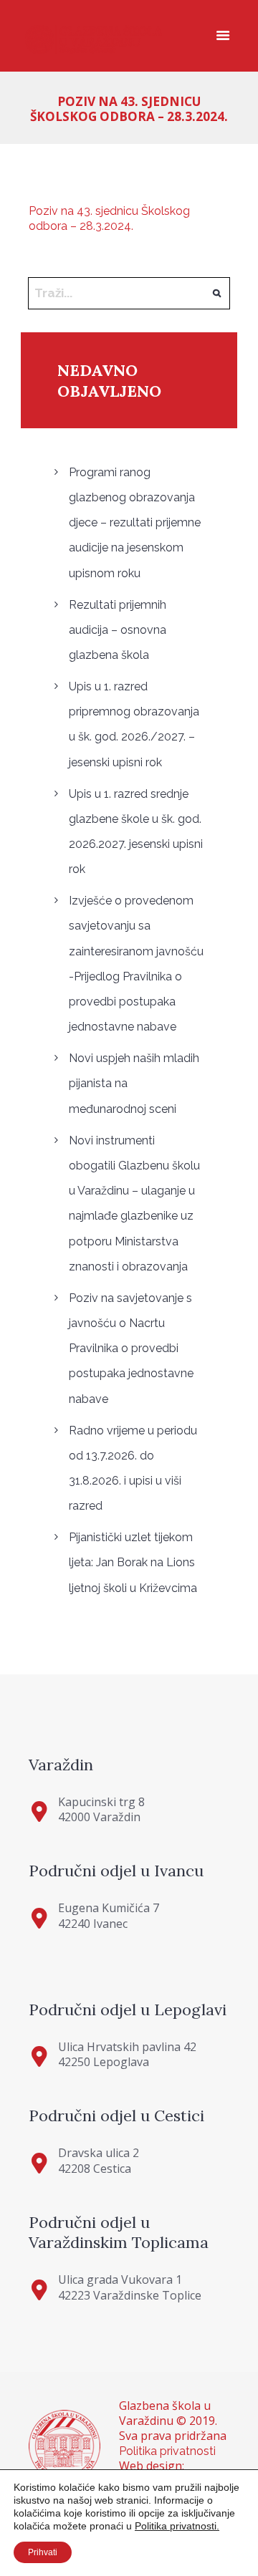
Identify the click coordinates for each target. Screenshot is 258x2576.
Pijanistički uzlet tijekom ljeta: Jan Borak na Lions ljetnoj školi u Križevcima (133, 1562)
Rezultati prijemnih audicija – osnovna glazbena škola (118, 630)
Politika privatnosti (167, 2451)
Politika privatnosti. (177, 2526)
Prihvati (43, 2552)
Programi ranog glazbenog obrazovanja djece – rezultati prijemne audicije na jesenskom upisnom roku (135, 523)
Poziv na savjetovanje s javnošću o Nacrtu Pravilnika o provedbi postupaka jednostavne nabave (131, 1349)
